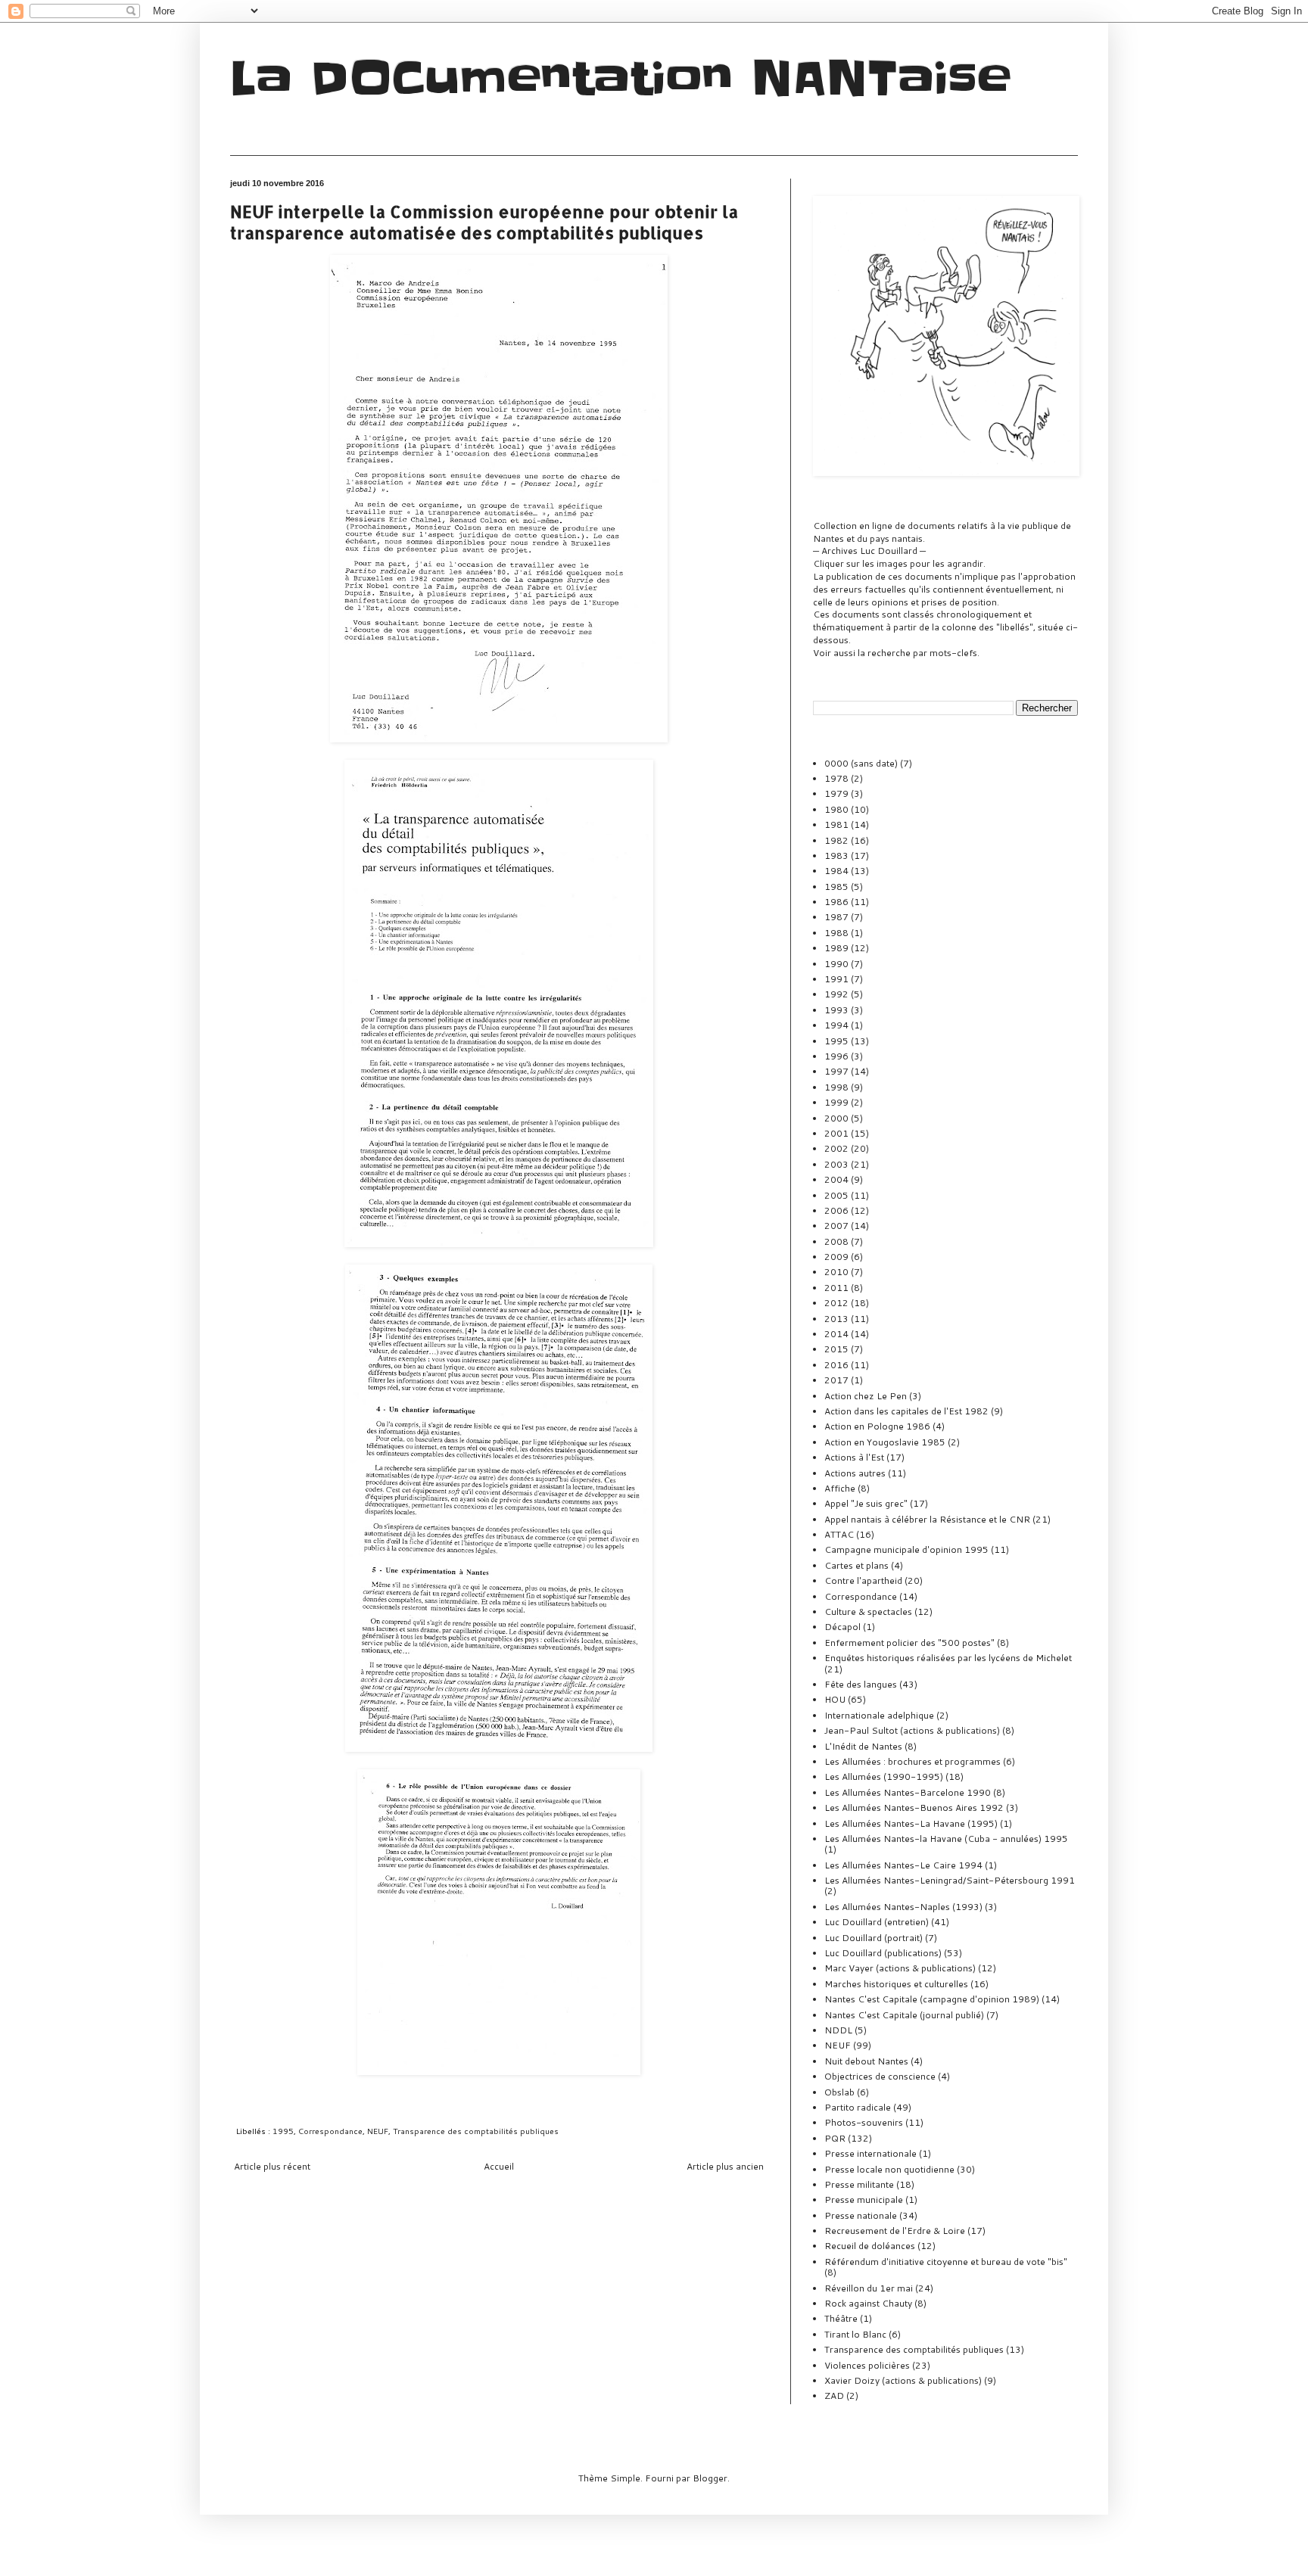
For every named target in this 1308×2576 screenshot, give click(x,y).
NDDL (838, 2030)
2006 (836, 1210)
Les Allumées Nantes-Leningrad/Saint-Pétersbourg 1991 (950, 1880)
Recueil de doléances (870, 2246)
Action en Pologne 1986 (877, 1426)
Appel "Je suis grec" (866, 1503)
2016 (836, 1365)
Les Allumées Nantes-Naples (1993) (903, 1907)
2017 (836, 1380)
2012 (836, 1303)
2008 (836, 1241)
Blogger (710, 2478)
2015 (836, 1349)
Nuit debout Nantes (866, 2061)
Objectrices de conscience (880, 2076)
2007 (836, 1226)
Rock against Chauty (868, 2303)
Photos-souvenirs (864, 2122)
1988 (836, 933)
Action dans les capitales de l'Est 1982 (906, 1411)
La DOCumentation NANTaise (621, 79)
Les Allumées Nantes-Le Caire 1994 (903, 1865)
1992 (836, 994)
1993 (836, 1010)
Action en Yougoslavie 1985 (885, 1442)
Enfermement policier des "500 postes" (909, 1643)
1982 (836, 840)
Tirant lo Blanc (855, 2334)
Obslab (839, 2092)
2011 (836, 1288)
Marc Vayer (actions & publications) (900, 1968)
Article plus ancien (725, 2166)
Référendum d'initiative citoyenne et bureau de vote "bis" (946, 2262)
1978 (836, 778)
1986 (836, 902)
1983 (836, 856)
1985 (836, 887)
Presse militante (859, 2184)
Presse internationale (870, 2153)
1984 (836, 871)
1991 (836, 979)
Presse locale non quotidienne (889, 2169)
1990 (836, 964)
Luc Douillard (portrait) (874, 1938)
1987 (836, 917)
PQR (835, 2138)
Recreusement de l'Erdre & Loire (895, 2231)
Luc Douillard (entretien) (877, 1922)
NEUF (378, 2131)
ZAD (834, 2396)
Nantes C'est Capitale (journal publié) (904, 2015)
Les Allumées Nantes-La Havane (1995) (911, 1823)
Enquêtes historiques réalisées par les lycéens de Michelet (948, 1658)
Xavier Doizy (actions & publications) (903, 2380)
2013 (836, 1319)
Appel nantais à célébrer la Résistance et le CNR (927, 1519)
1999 (836, 1102)
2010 (836, 1272)
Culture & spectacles (868, 1612)
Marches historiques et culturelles (896, 1984)
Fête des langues (861, 1684)
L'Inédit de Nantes (863, 1746)
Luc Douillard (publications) (883, 1953)
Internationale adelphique (879, 1715)
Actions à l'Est (854, 1457)
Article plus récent (272, 2166)
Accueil (499, 2166)
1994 (836, 1025)
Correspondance (330, 2131)
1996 (836, 1056)
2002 (836, 1148)
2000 (836, 1118)
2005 (836, 1195)
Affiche (840, 1488)
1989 (836, 948)
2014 (836, 1334)
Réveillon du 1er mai (869, 2288)
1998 (836, 1087)
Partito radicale (858, 2107)
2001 (836, 1133)
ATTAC (839, 1534)
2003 (836, 1164)
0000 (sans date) (861, 763)
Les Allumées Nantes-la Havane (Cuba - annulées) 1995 (946, 1839)
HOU (835, 1699)
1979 (836, 793)
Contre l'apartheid (863, 1580)
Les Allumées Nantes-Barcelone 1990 (908, 1792)
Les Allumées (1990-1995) (884, 1776)
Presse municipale (864, 2200)
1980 (836, 809)
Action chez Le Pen (866, 1396)
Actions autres (855, 1473)
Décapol (842, 1627)
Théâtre (841, 2318)
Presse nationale (861, 2215)
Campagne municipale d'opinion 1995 (906, 1549)
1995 (283, 2131)
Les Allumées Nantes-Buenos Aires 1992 (914, 1808)
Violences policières (867, 2365)
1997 (836, 1071)
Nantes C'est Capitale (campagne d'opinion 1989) (932, 1999)
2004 (836, 1179)
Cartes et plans (856, 1565)
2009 (836, 1257)
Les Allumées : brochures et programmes (912, 1761)
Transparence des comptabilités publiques (476, 2131)
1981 (836, 824)
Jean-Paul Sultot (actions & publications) (912, 1730)
